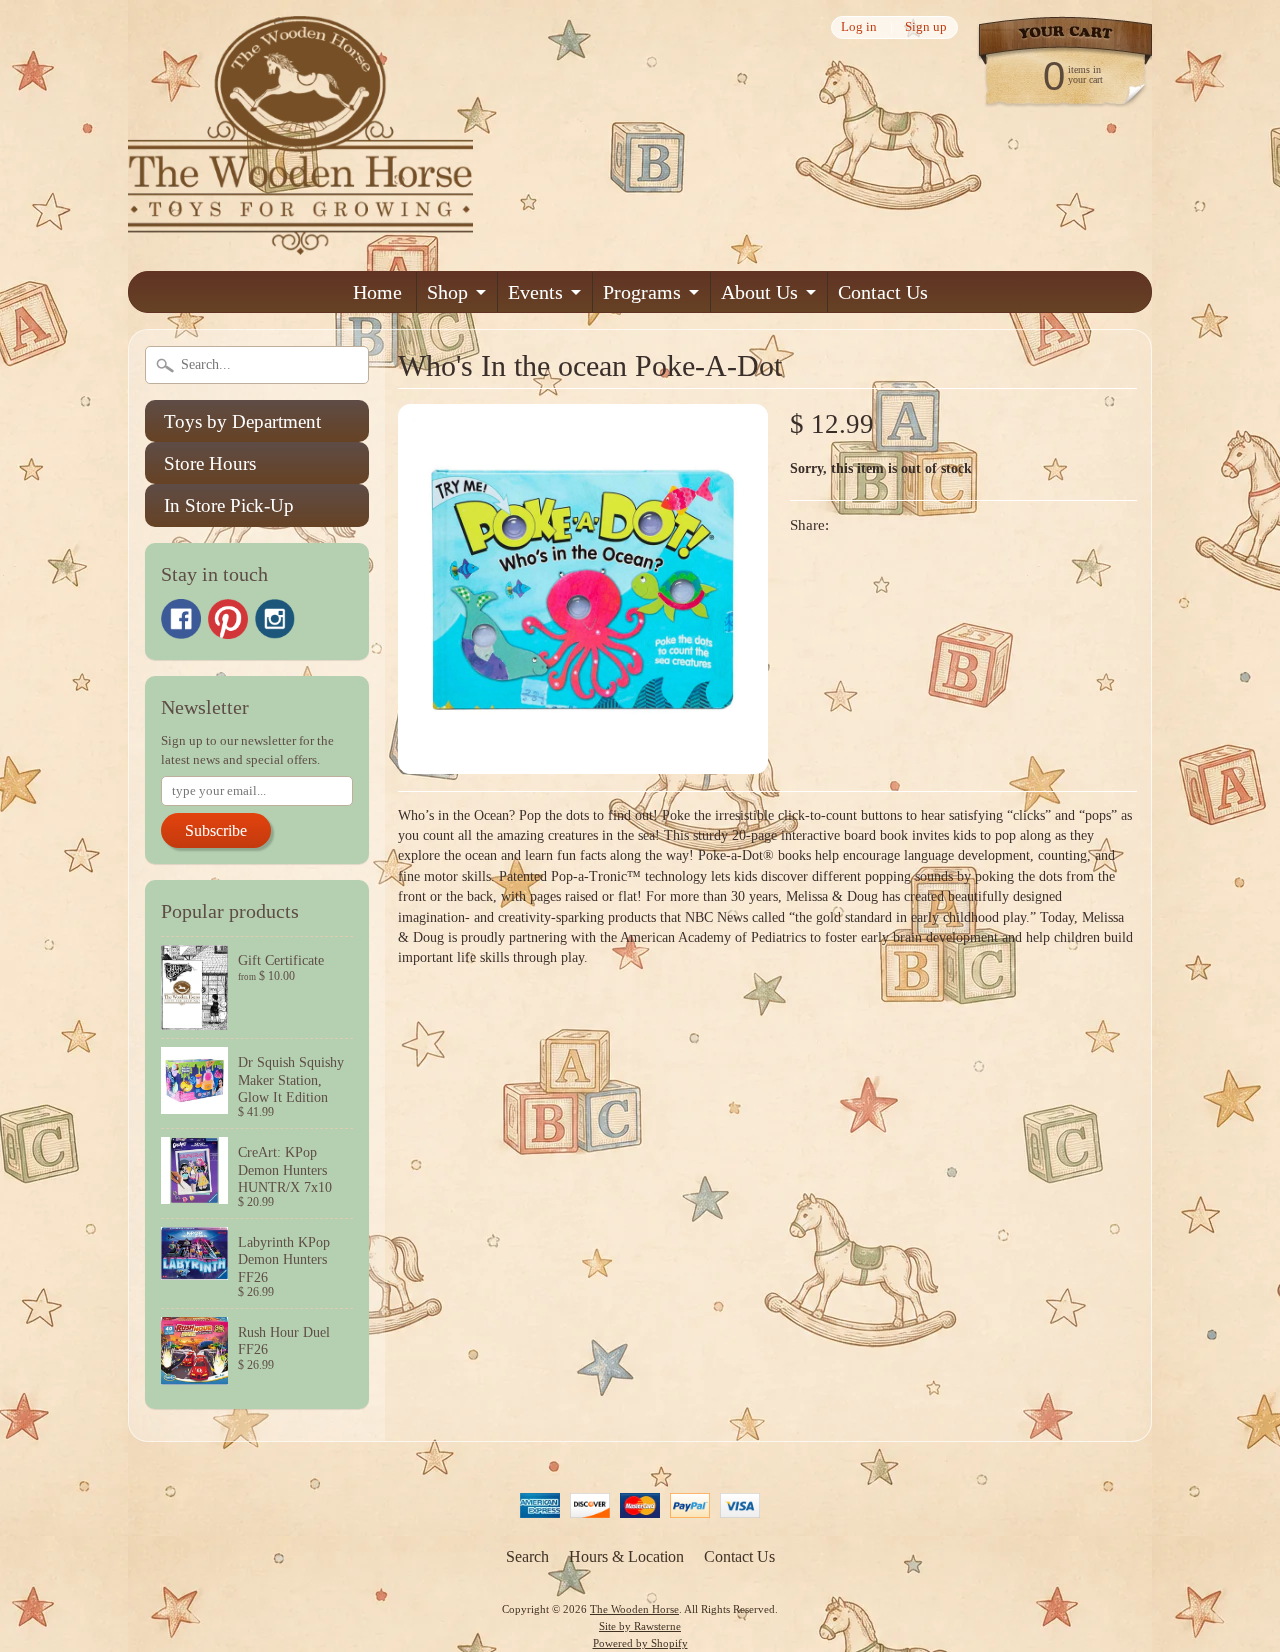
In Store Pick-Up (229, 505)
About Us (759, 292)
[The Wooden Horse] (300, 242)
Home (377, 292)
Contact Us (883, 292)
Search (527, 1556)
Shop (447, 292)
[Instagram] (275, 619)
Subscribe (216, 830)
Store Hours (210, 463)
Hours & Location (626, 1556)
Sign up (926, 27)
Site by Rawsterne (640, 1626)
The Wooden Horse (634, 1609)
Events (535, 292)
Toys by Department (242, 421)
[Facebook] (181, 619)
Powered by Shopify (640, 1643)
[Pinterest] (228, 619)
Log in (859, 27)
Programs (642, 292)
